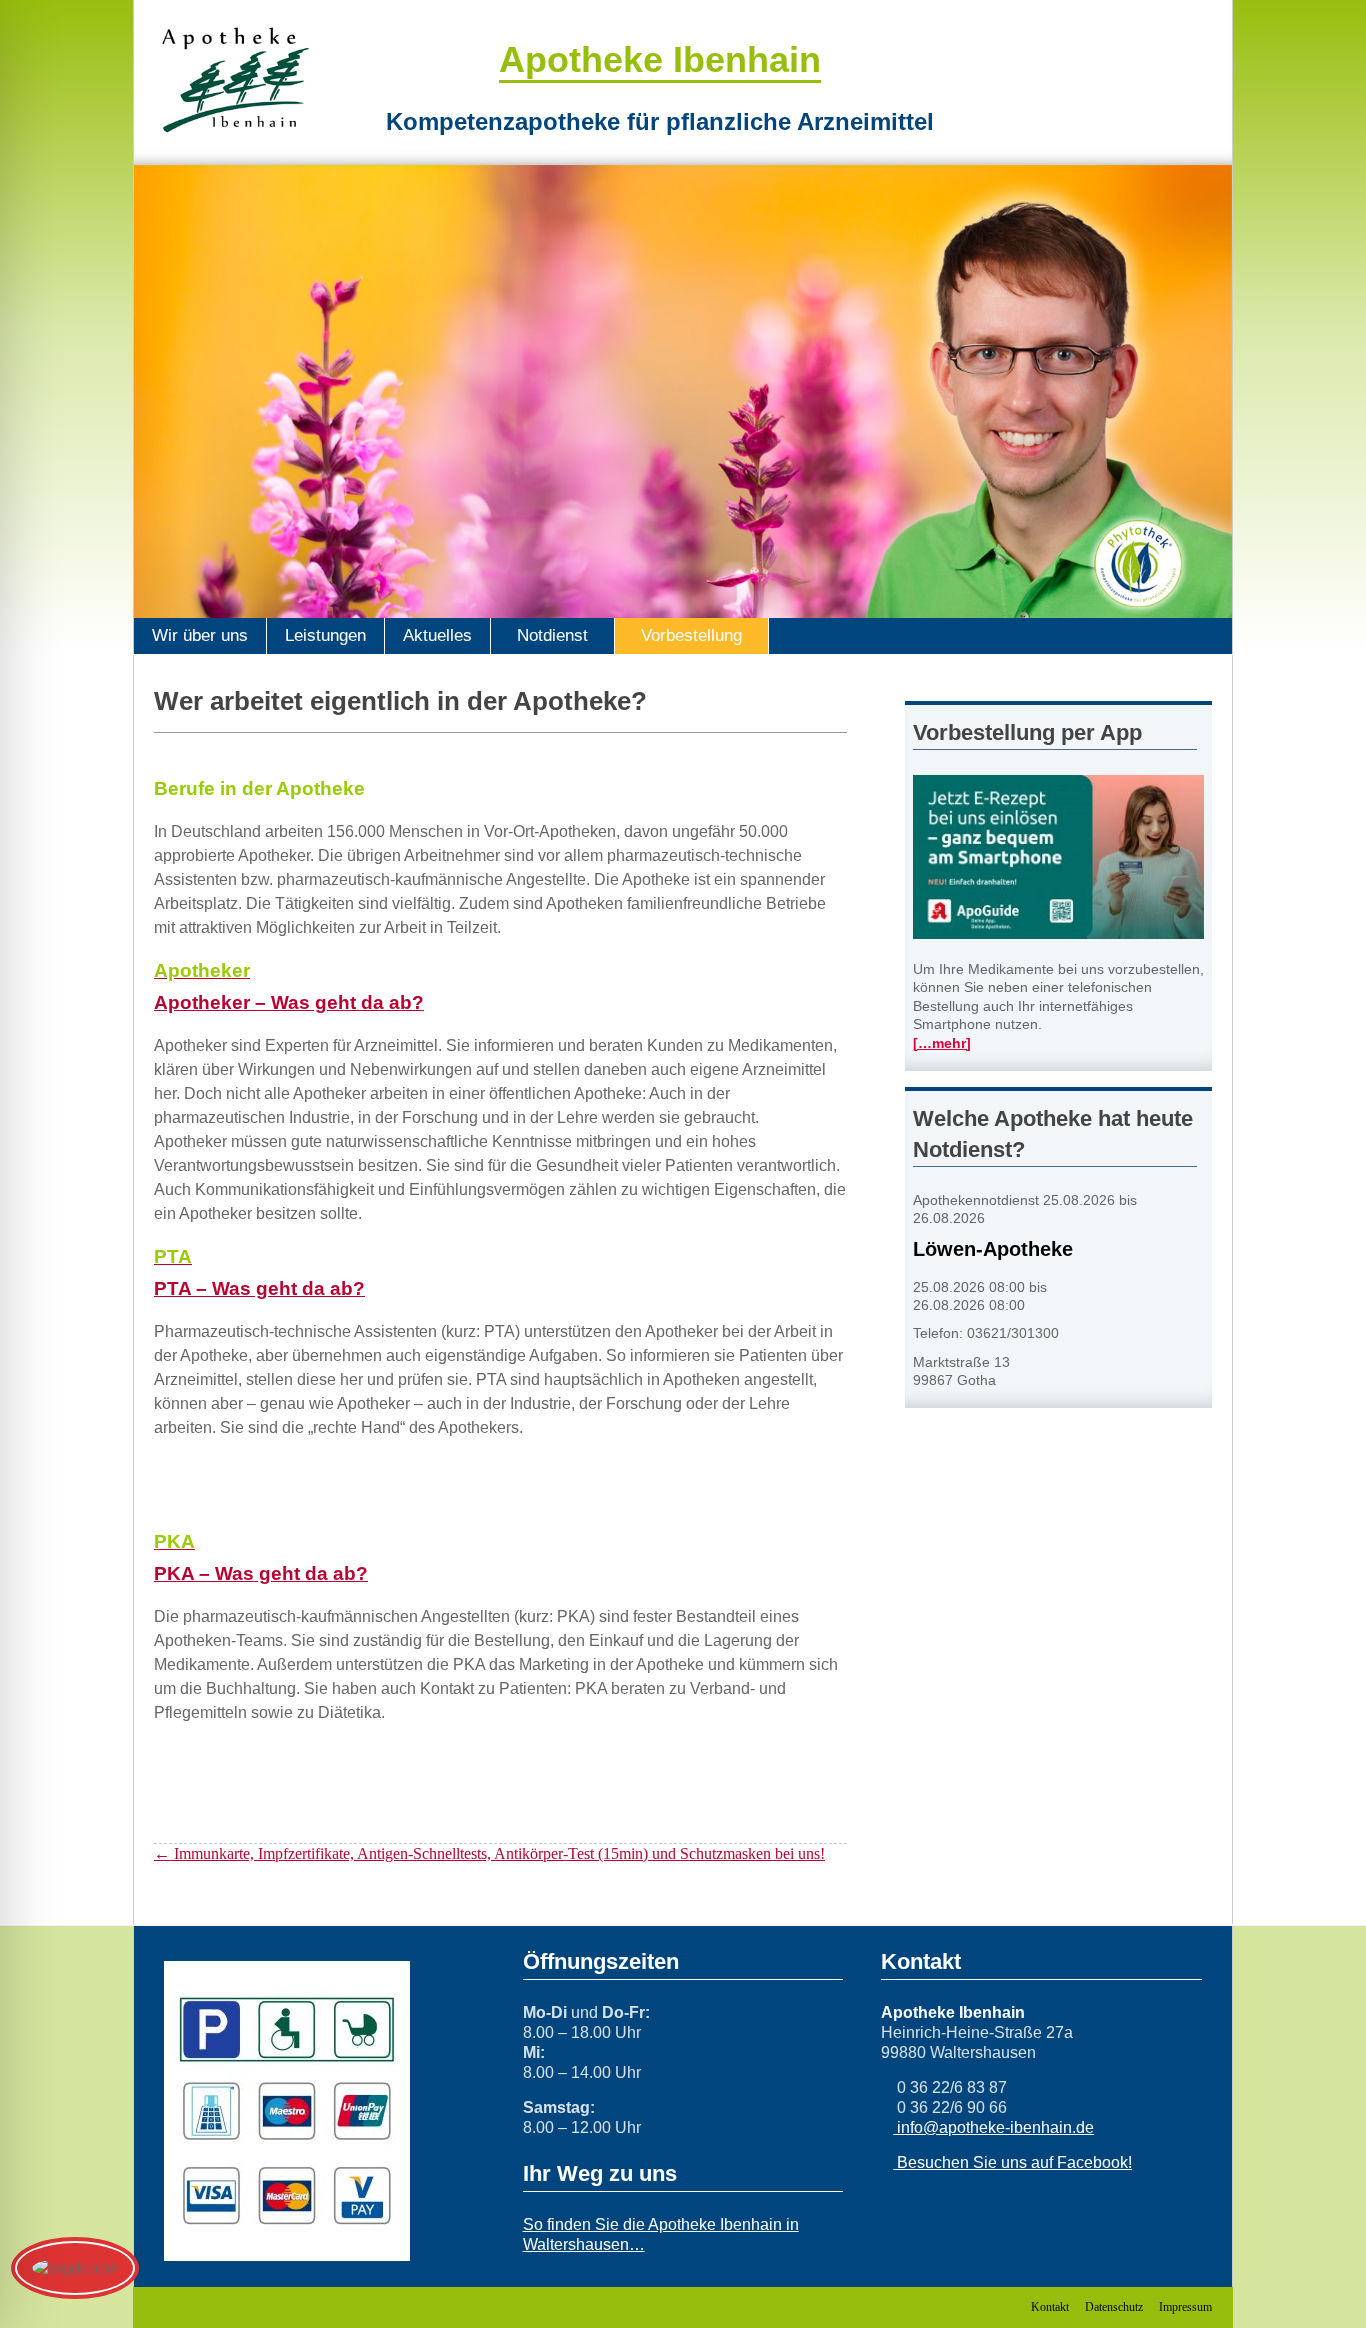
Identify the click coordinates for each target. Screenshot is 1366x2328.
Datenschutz (1114, 2307)
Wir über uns (200, 635)
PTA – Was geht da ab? (259, 1288)
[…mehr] (942, 1043)
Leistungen (325, 635)
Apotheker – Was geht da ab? (289, 1002)
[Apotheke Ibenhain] (235, 80)
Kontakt (1050, 2307)
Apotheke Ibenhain (660, 59)
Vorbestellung (691, 635)
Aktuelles (437, 635)
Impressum (1185, 2307)
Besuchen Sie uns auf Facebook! (1012, 2162)
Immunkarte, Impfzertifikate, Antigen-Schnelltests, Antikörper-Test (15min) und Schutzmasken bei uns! (489, 1853)
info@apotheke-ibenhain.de (993, 2127)
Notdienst (552, 635)
